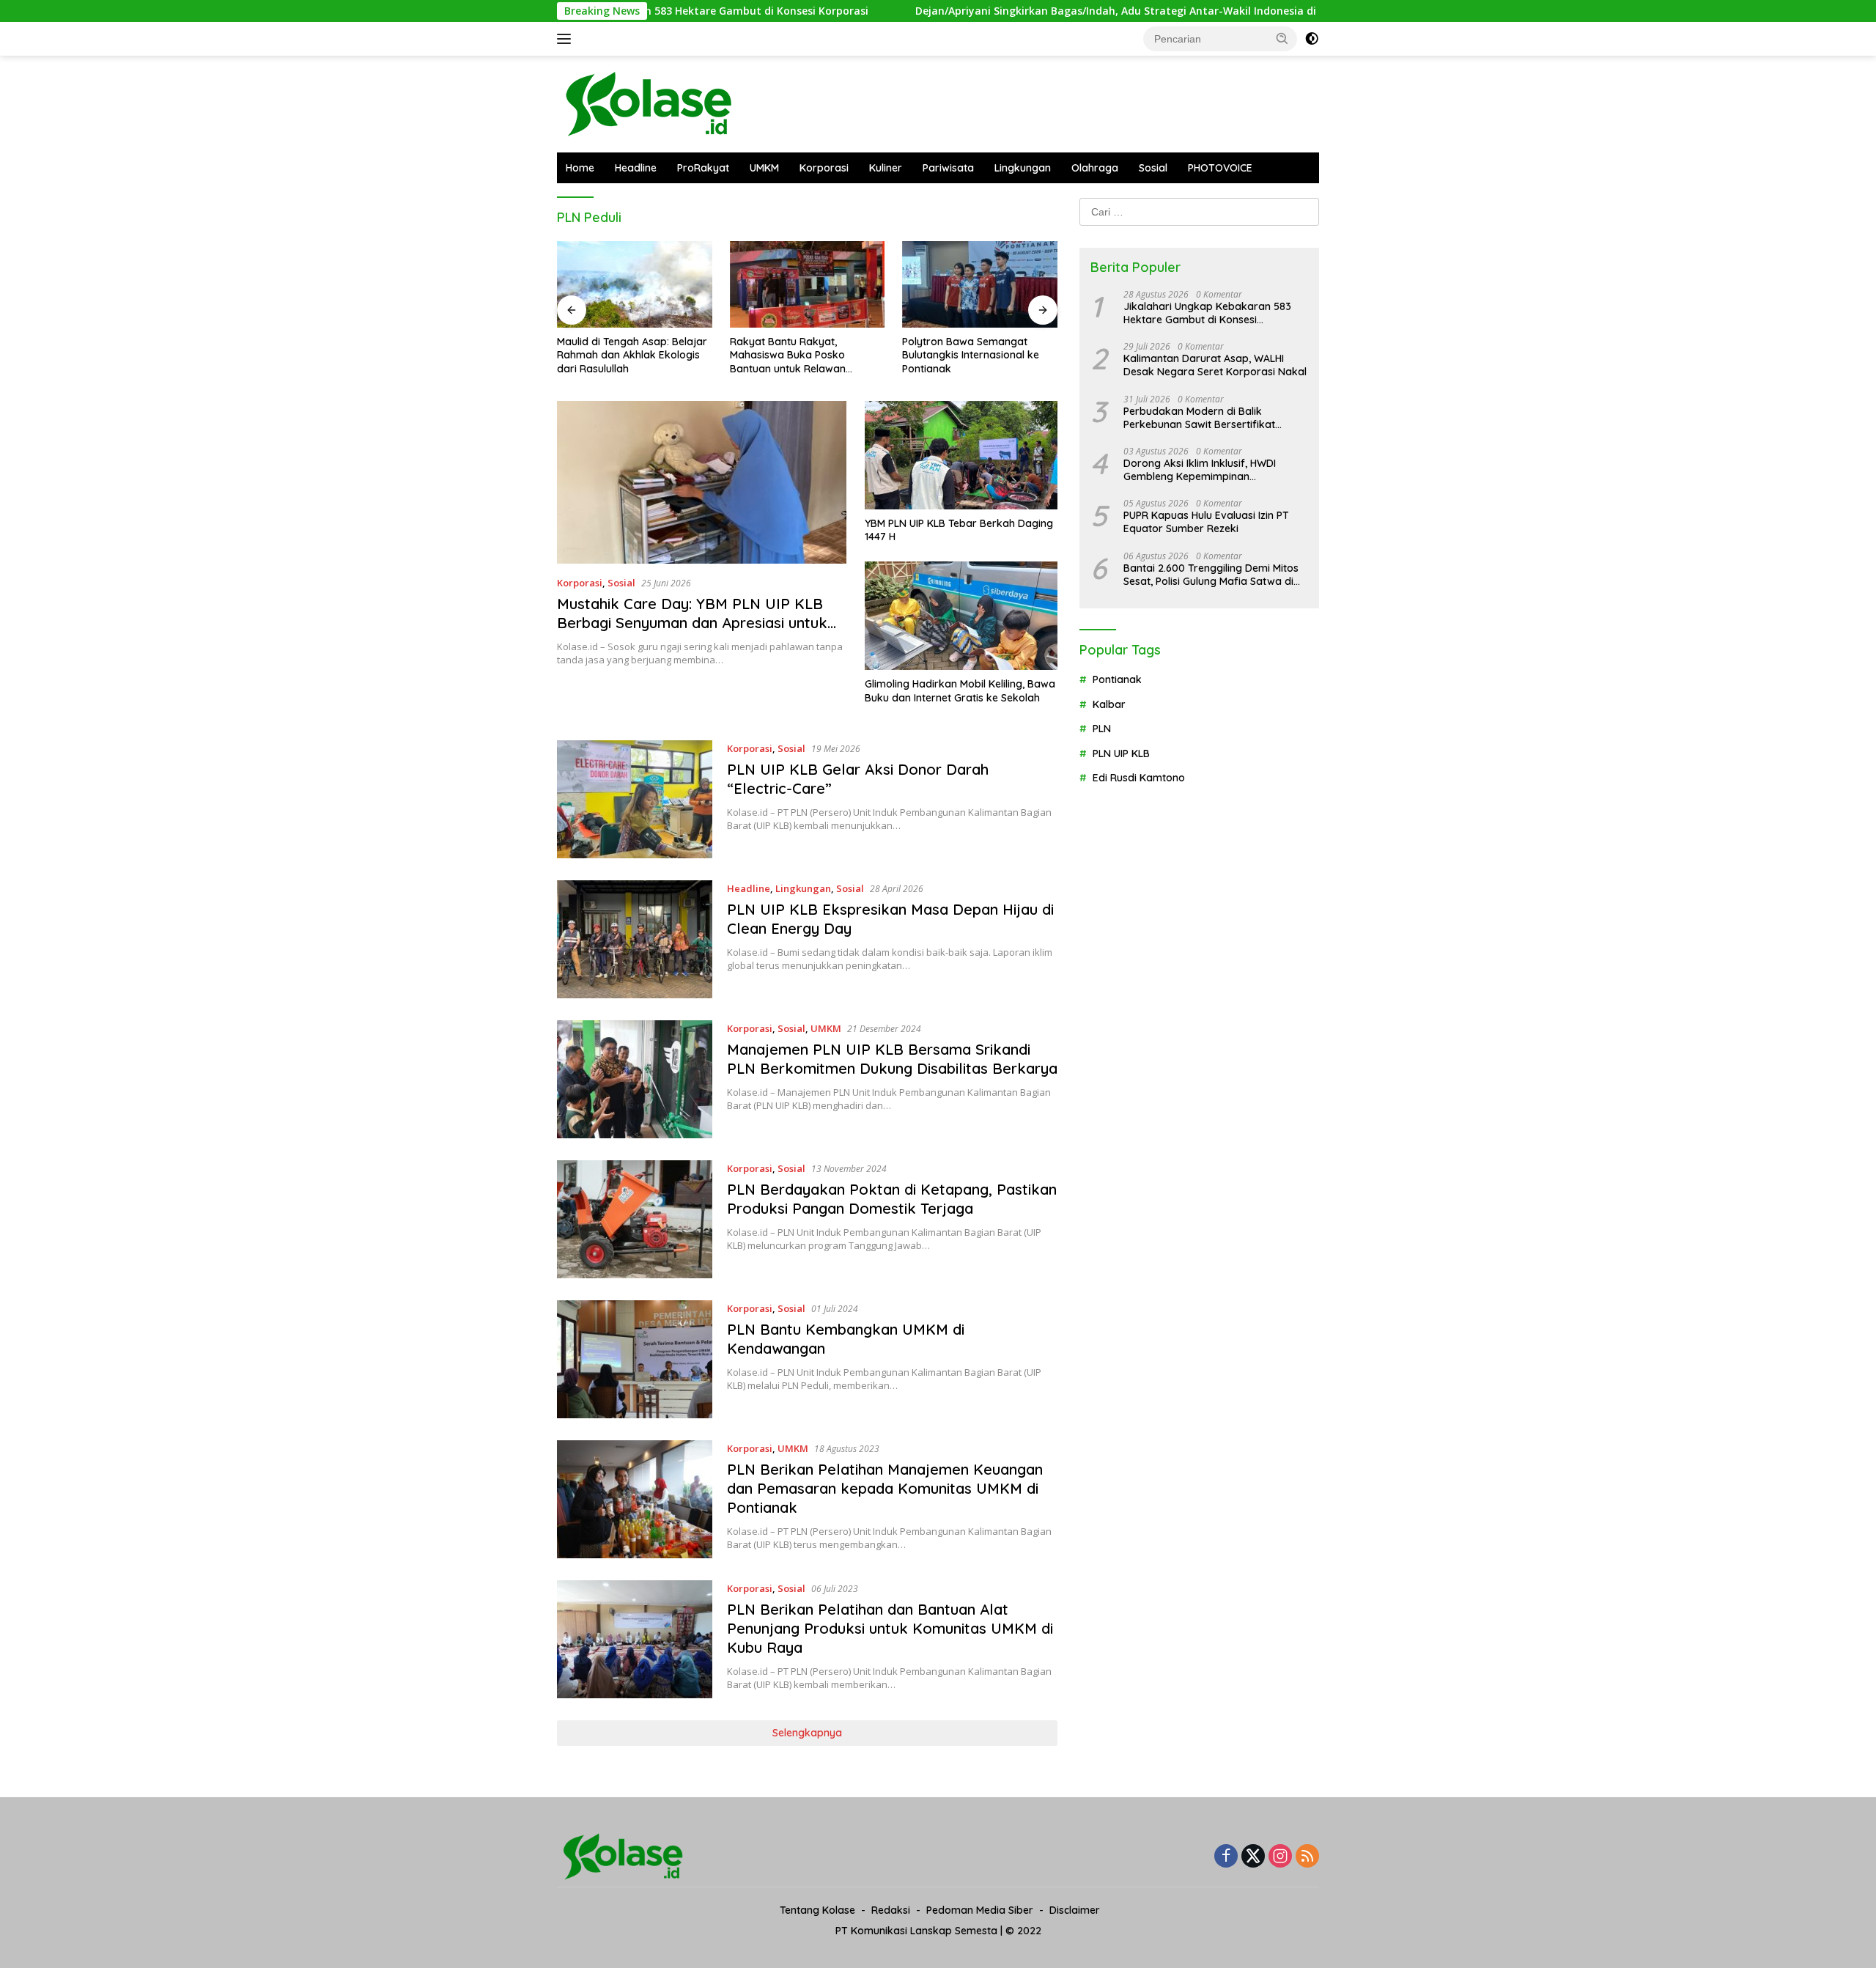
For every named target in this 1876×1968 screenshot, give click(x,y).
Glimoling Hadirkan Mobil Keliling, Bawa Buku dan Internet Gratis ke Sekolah (960, 690)
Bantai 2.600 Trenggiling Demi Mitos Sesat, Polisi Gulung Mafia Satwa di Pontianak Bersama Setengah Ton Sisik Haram (1211, 575)
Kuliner (886, 168)
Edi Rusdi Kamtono (1139, 778)
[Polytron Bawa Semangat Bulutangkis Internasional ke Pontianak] (980, 285)
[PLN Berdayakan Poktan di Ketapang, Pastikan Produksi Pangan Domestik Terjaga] (635, 1219)
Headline (636, 168)
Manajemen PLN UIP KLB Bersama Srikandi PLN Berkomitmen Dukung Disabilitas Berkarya (892, 1059)
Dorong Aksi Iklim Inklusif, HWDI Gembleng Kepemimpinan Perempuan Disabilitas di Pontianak (1210, 470)
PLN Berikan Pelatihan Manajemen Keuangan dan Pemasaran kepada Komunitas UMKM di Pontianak (885, 1488)
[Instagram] (1280, 1857)
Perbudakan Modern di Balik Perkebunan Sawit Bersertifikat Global (1199, 418)
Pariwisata (948, 168)
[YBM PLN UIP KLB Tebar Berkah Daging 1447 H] (961, 455)
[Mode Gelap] (1312, 39)
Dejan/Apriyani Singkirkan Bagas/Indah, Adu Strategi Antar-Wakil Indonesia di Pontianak (1044, 11)
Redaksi (891, 1910)
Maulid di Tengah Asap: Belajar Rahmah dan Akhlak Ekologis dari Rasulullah (632, 355)
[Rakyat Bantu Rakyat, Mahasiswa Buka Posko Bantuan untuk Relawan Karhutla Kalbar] (808, 285)
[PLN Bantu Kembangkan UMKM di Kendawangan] (635, 1359)
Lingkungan (1023, 168)
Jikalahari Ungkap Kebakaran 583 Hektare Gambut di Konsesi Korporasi (1207, 313)
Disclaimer (1075, 1910)
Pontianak (1117, 680)
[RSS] (1307, 1857)
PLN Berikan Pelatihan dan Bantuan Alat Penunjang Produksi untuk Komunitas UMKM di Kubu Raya (890, 1628)
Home (580, 168)
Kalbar (1109, 704)
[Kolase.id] (649, 103)
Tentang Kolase (817, 1910)
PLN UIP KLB (1121, 753)
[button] (1282, 38)
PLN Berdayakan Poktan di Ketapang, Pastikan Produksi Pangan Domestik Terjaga (892, 1199)
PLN (1102, 729)
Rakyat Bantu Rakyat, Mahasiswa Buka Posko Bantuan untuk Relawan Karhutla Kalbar (788, 355)
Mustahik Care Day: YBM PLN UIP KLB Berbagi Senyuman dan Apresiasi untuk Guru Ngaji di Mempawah (692, 623)
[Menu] (567, 39)
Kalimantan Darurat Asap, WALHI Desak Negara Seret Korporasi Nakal (1215, 365)
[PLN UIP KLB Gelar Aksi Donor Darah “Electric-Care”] (635, 799)
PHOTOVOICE (1220, 168)
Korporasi (824, 168)
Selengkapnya (807, 1733)
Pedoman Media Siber (980, 1910)
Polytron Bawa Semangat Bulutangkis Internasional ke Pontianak (971, 355)
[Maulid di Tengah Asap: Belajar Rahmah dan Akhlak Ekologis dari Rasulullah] (635, 285)
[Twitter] (1253, 1857)
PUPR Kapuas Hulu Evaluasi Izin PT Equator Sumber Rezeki (1206, 522)
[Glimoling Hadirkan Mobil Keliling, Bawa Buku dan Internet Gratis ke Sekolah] (961, 616)
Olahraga (1095, 168)
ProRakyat (703, 168)
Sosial (1153, 168)
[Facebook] (1226, 1857)
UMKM (764, 168)
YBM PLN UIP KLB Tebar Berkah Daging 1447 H (959, 530)
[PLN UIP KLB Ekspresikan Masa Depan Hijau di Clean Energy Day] (635, 939)
